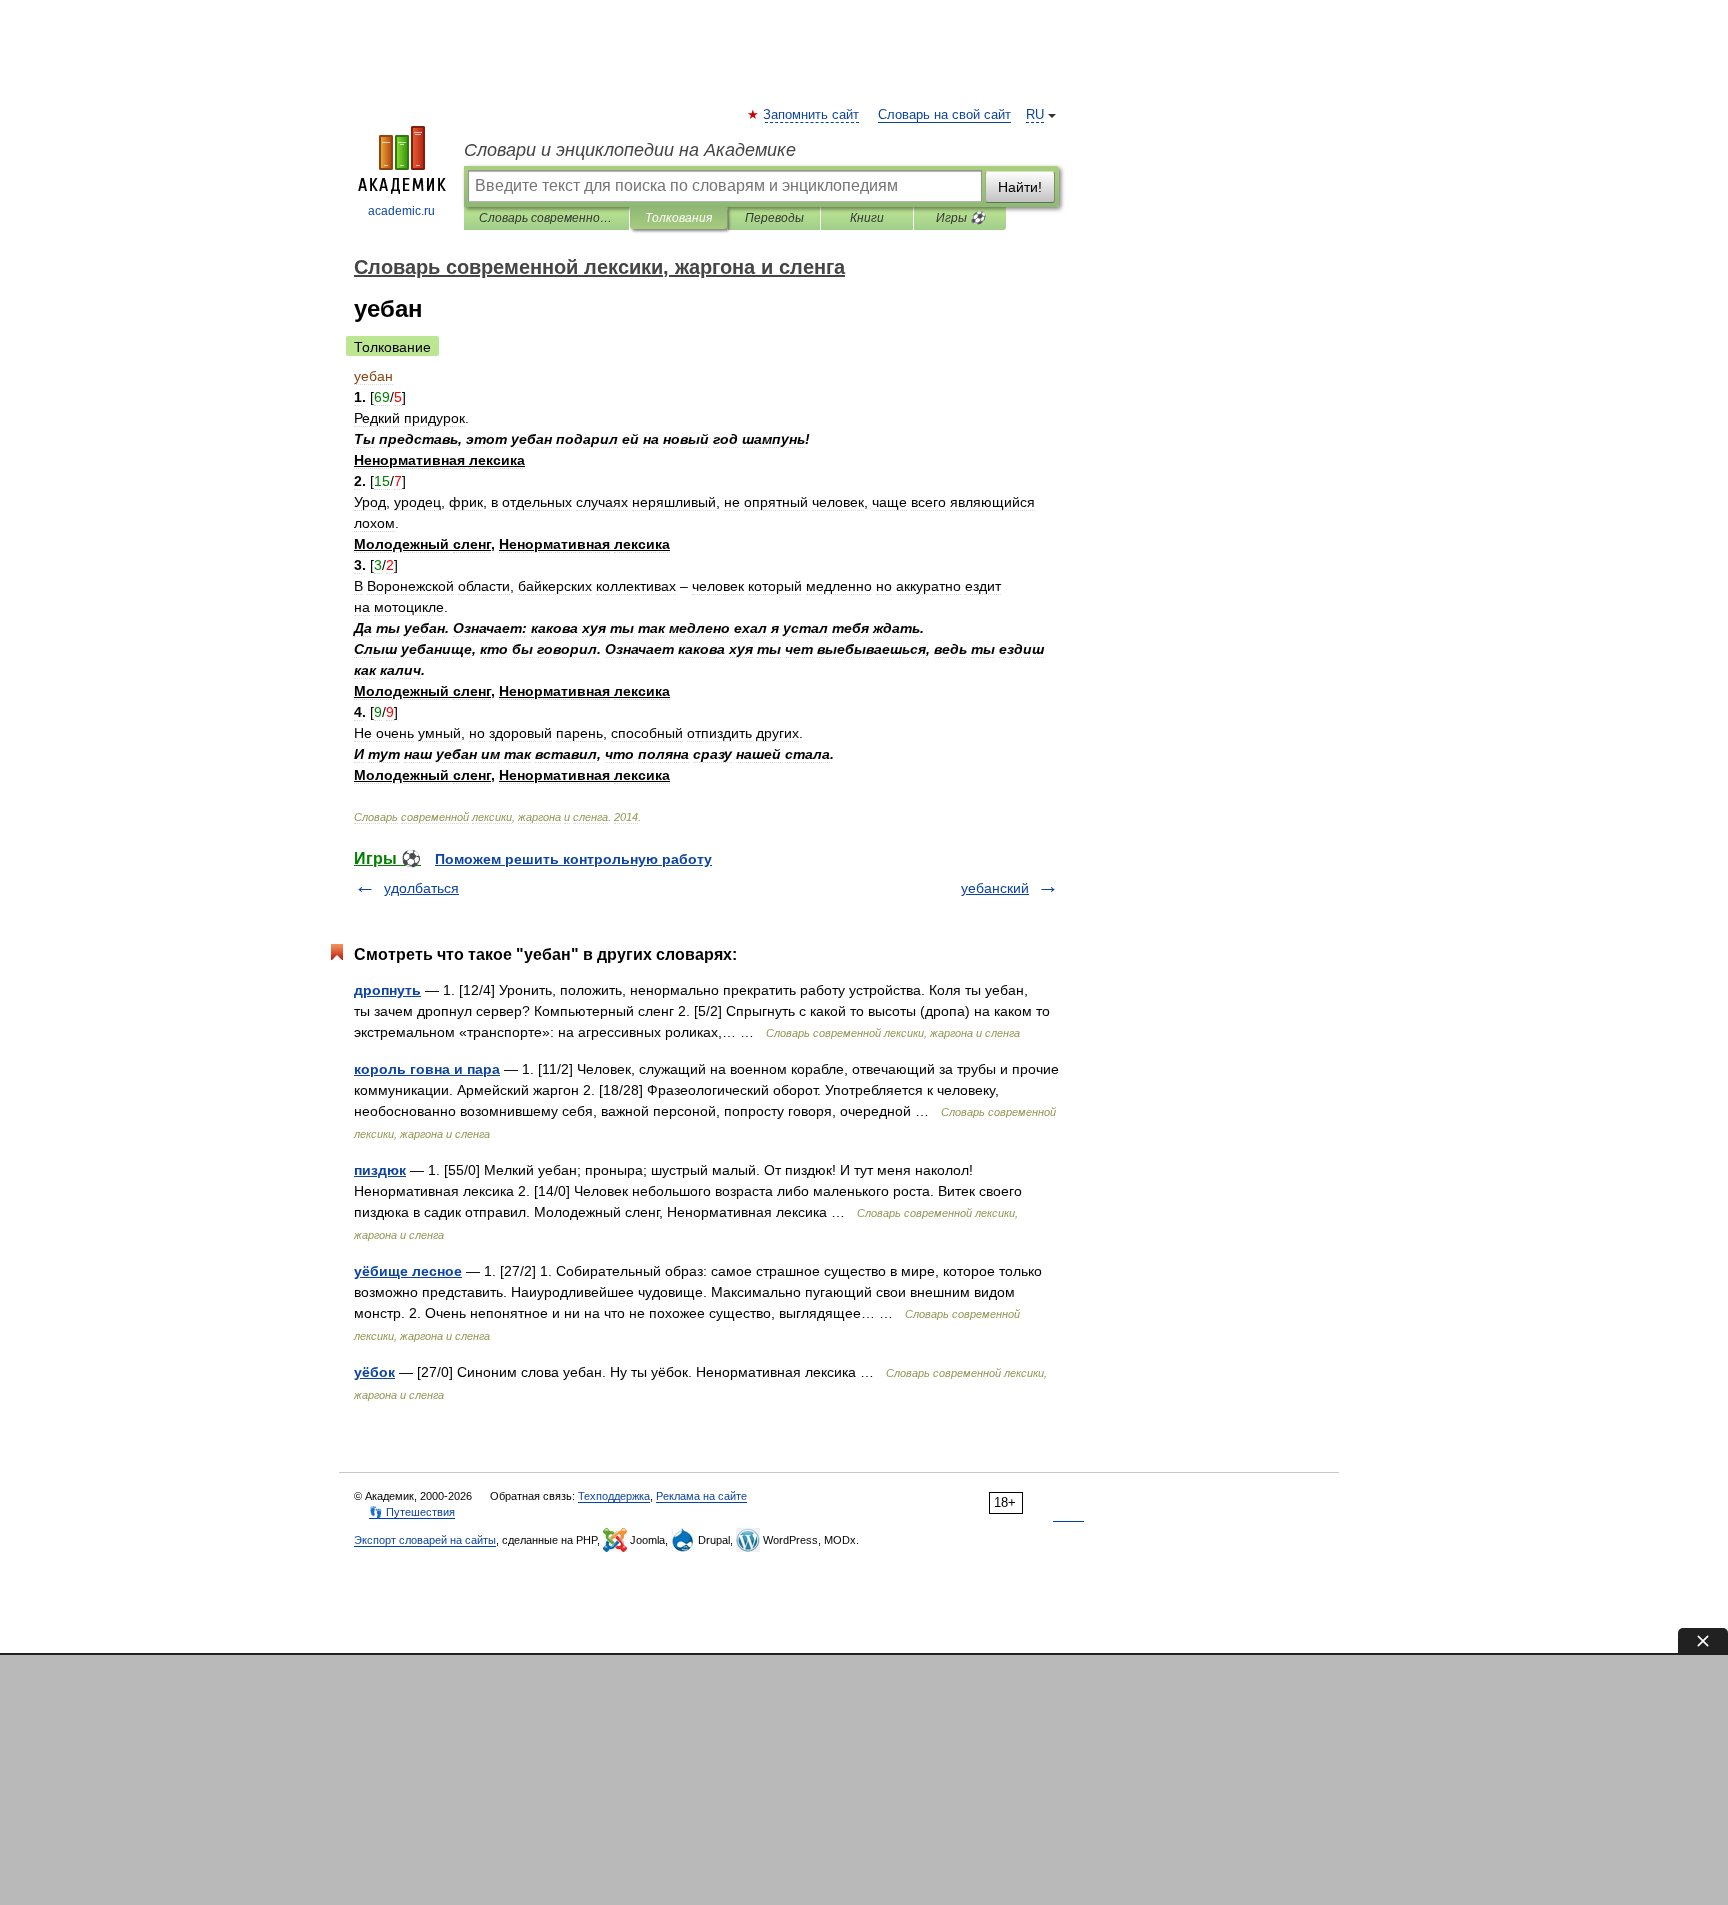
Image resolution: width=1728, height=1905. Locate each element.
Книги (867, 218)
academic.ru (401, 211)
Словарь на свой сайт (944, 115)
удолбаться (421, 888)
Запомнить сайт (812, 115)
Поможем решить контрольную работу (573, 859)
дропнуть (387, 990)
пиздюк (380, 1170)
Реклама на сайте (701, 1496)
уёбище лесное (408, 1271)
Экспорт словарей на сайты (425, 1540)
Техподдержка (614, 1496)
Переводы (774, 218)
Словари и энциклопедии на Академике (630, 150)
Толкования (678, 218)
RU (1035, 115)
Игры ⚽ (960, 218)
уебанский (995, 888)
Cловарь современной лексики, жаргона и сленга (546, 218)
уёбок (374, 1372)
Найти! (1020, 187)
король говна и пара (427, 1069)
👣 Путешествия (412, 1512)
